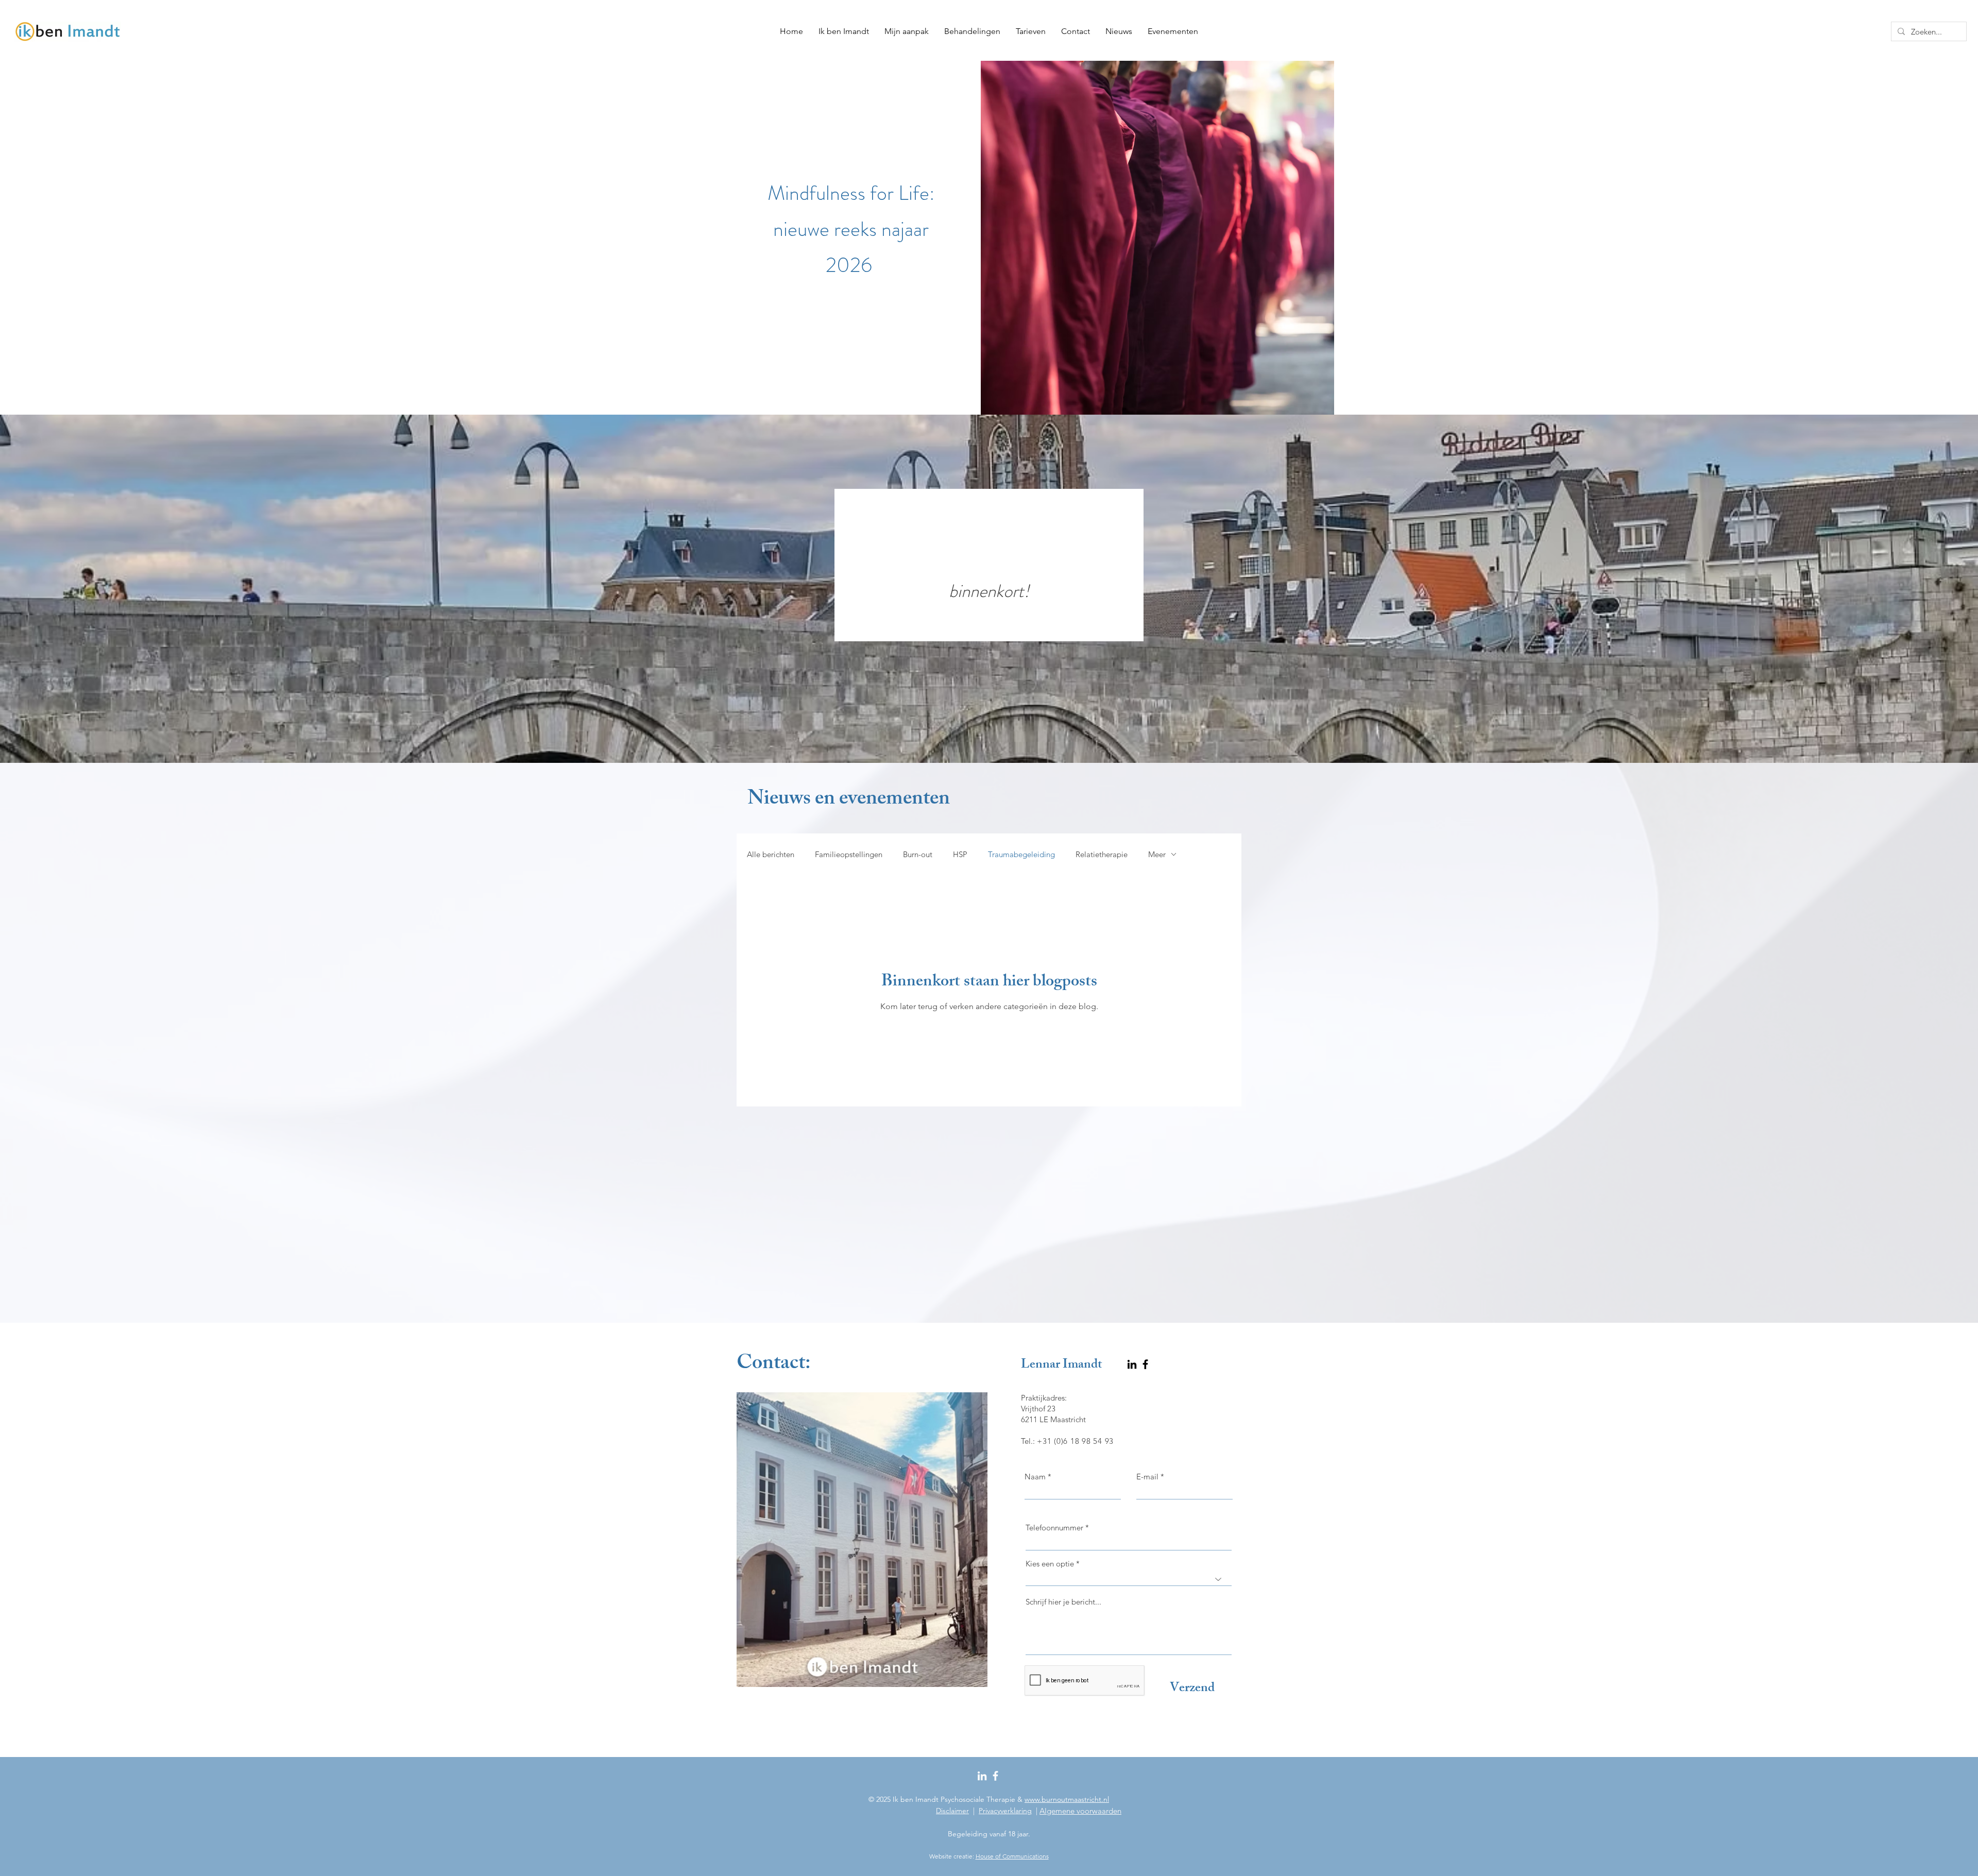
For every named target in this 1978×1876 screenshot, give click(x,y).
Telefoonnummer (1054, 1528)
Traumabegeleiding (1021, 854)
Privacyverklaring (1005, 1811)
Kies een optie (1050, 1564)
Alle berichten (771, 854)
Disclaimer (952, 1811)
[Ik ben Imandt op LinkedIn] (1132, 1364)
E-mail (1147, 1477)
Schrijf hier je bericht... (1063, 1602)
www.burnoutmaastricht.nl (1067, 1799)
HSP (960, 854)
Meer (1157, 854)
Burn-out (918, 854)
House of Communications (1012, 1856)
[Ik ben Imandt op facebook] (1145, 1364)
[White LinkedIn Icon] (982, 1776)
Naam (1035, 1477)
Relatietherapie (1102, 854)
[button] (972, 31)
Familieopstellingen (849, 854)
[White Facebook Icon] (995, 1776)
